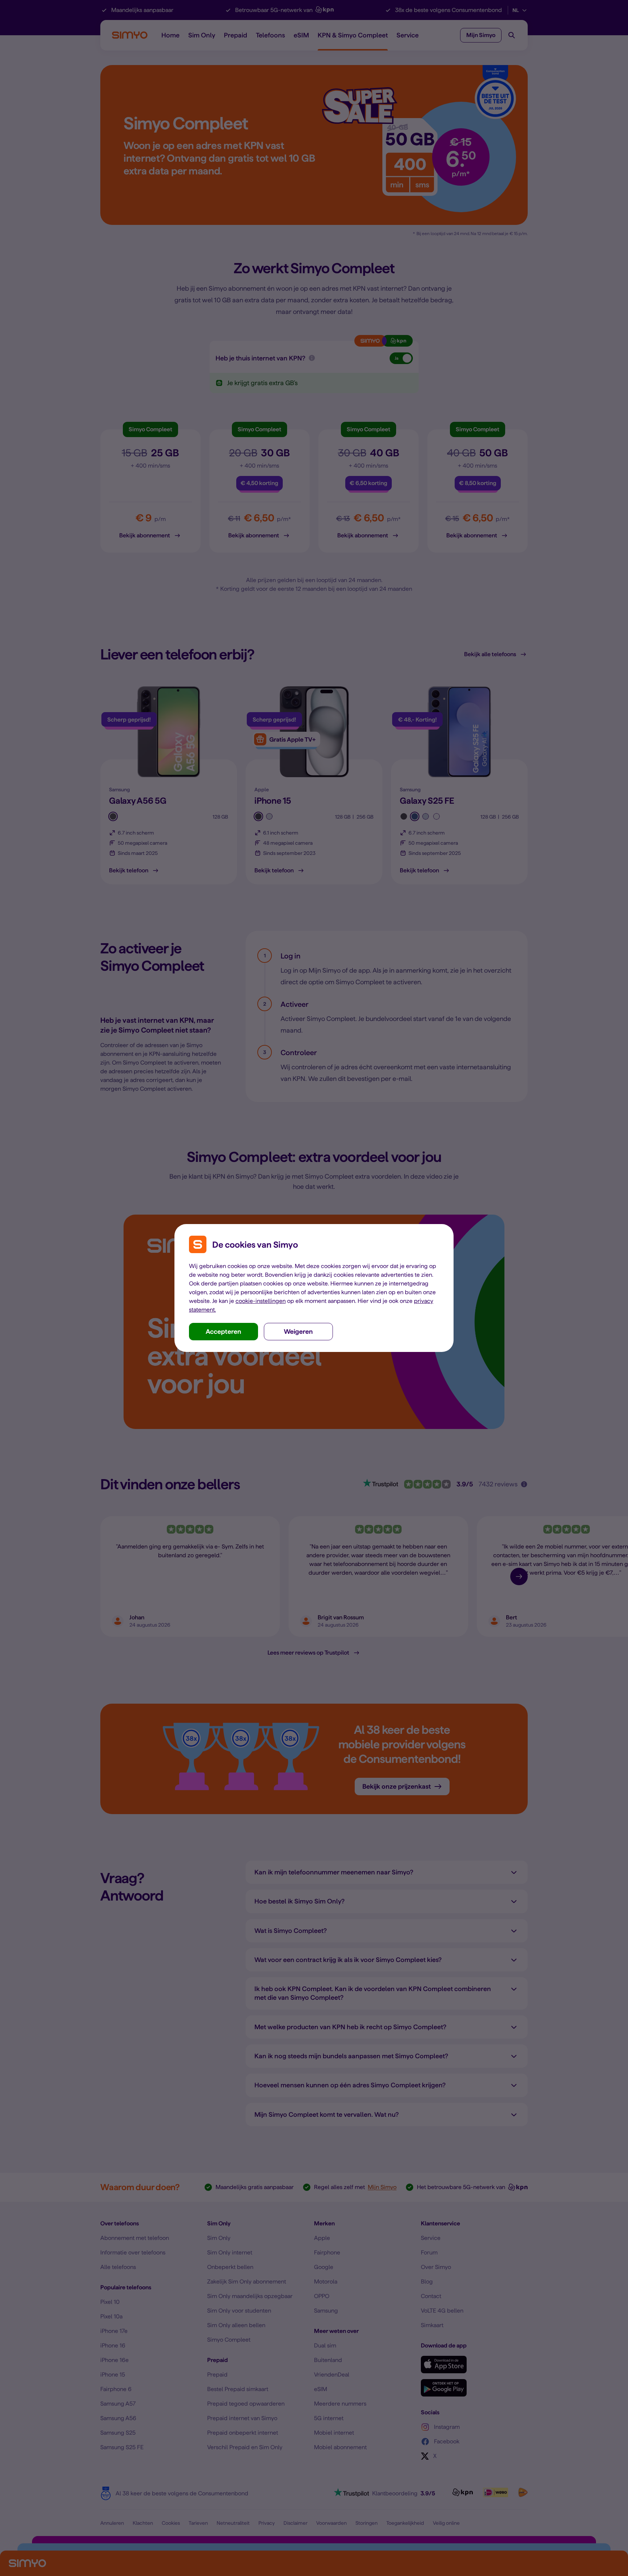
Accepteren (224, 1331)
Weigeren (298, 1331)
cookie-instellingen (261, 1301)
